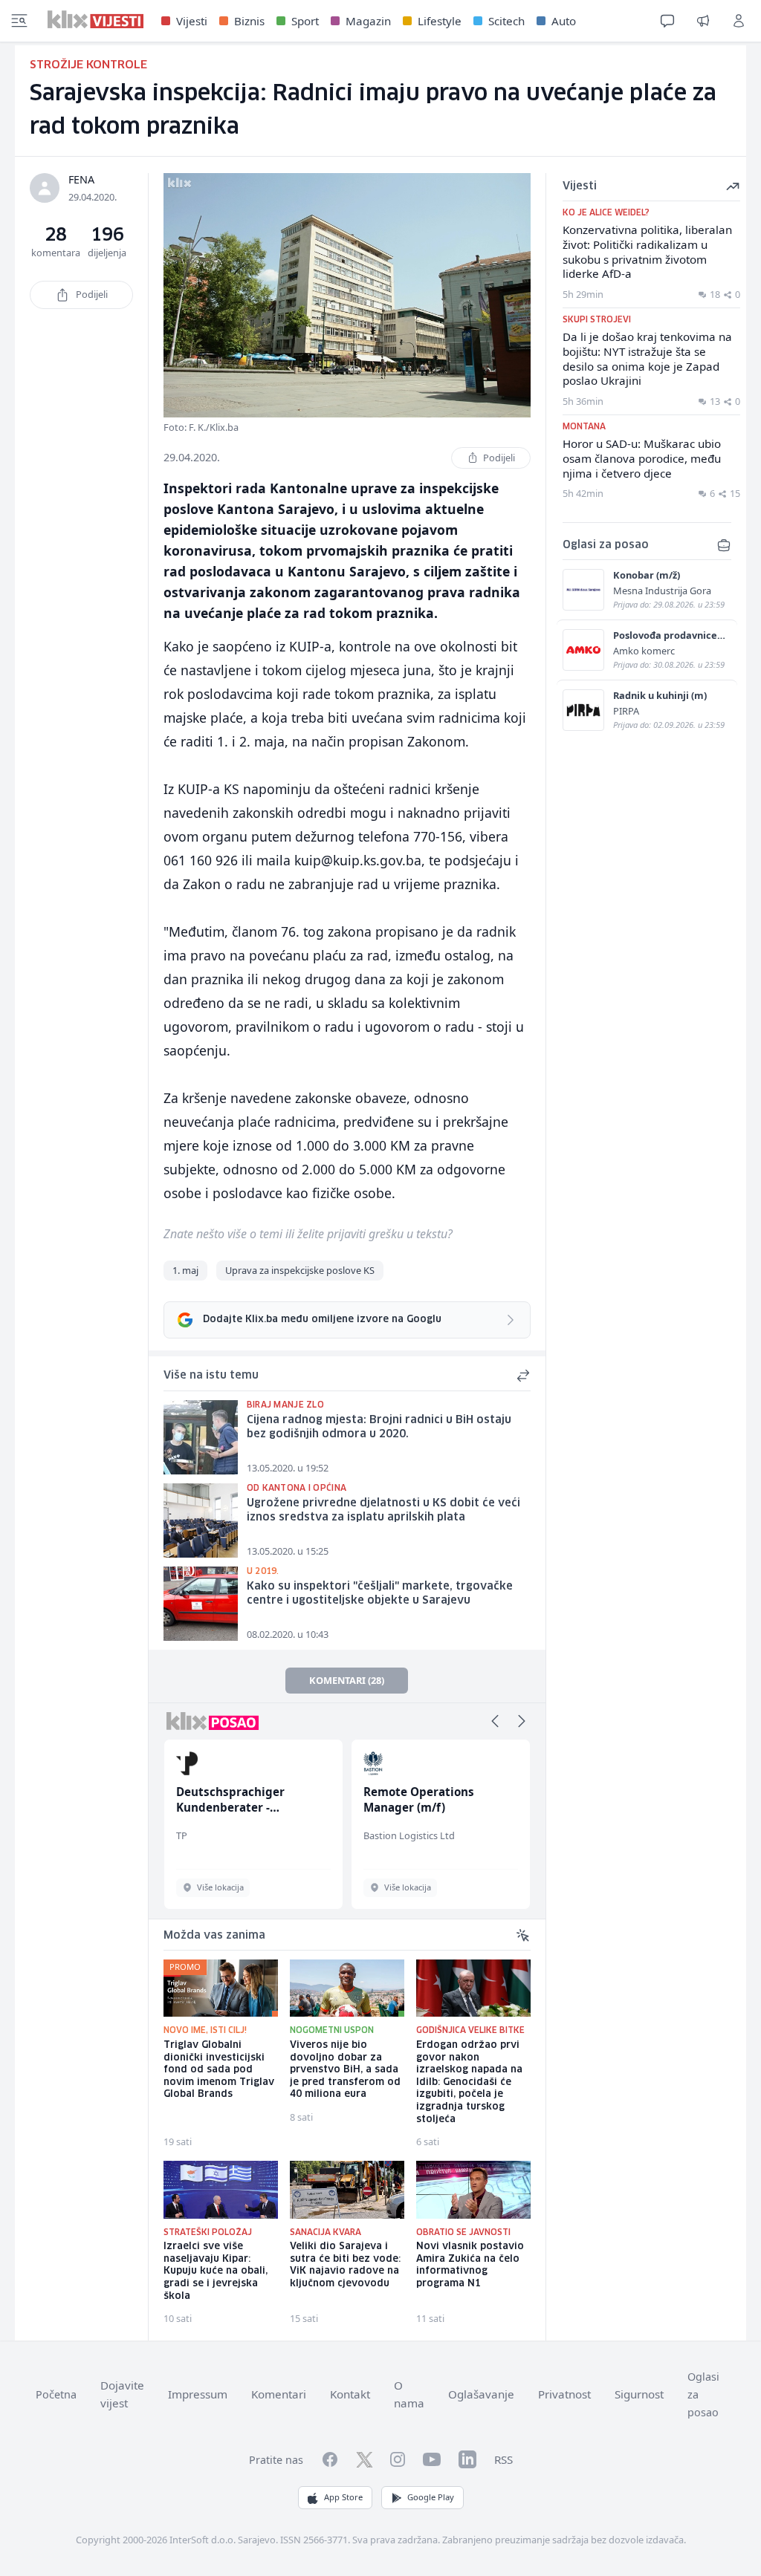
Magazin (368, 21)
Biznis (249, 21)
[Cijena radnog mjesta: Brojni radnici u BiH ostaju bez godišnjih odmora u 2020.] (201, 1437)
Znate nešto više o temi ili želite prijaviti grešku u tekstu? (308, 1234)
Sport (305, 21)
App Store (343, 2497)
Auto (564, 21)
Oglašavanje (481, 2394)
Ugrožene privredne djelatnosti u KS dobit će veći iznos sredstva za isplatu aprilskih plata (383, 1510)
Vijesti (192, 21)
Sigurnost (639, 2394)
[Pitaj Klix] (667, 21)
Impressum (198, 2394)
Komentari (279, 2394)
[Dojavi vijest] (703, 21)
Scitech (506, 21)
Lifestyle (440, 21)
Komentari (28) (347, 1680)
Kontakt (350, 2394)
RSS (503, 2459)
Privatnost (564, 2394)
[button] (495, 1721)
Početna (56, 2394)
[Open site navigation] (19, 21)
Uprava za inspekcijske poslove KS (300, 1270)
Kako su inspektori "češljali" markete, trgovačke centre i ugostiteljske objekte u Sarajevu (380, 1594)
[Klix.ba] (95, 19)
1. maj (185, 1270)
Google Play (431, 2497)
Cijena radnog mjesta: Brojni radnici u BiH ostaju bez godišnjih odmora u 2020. (379, 1427)
